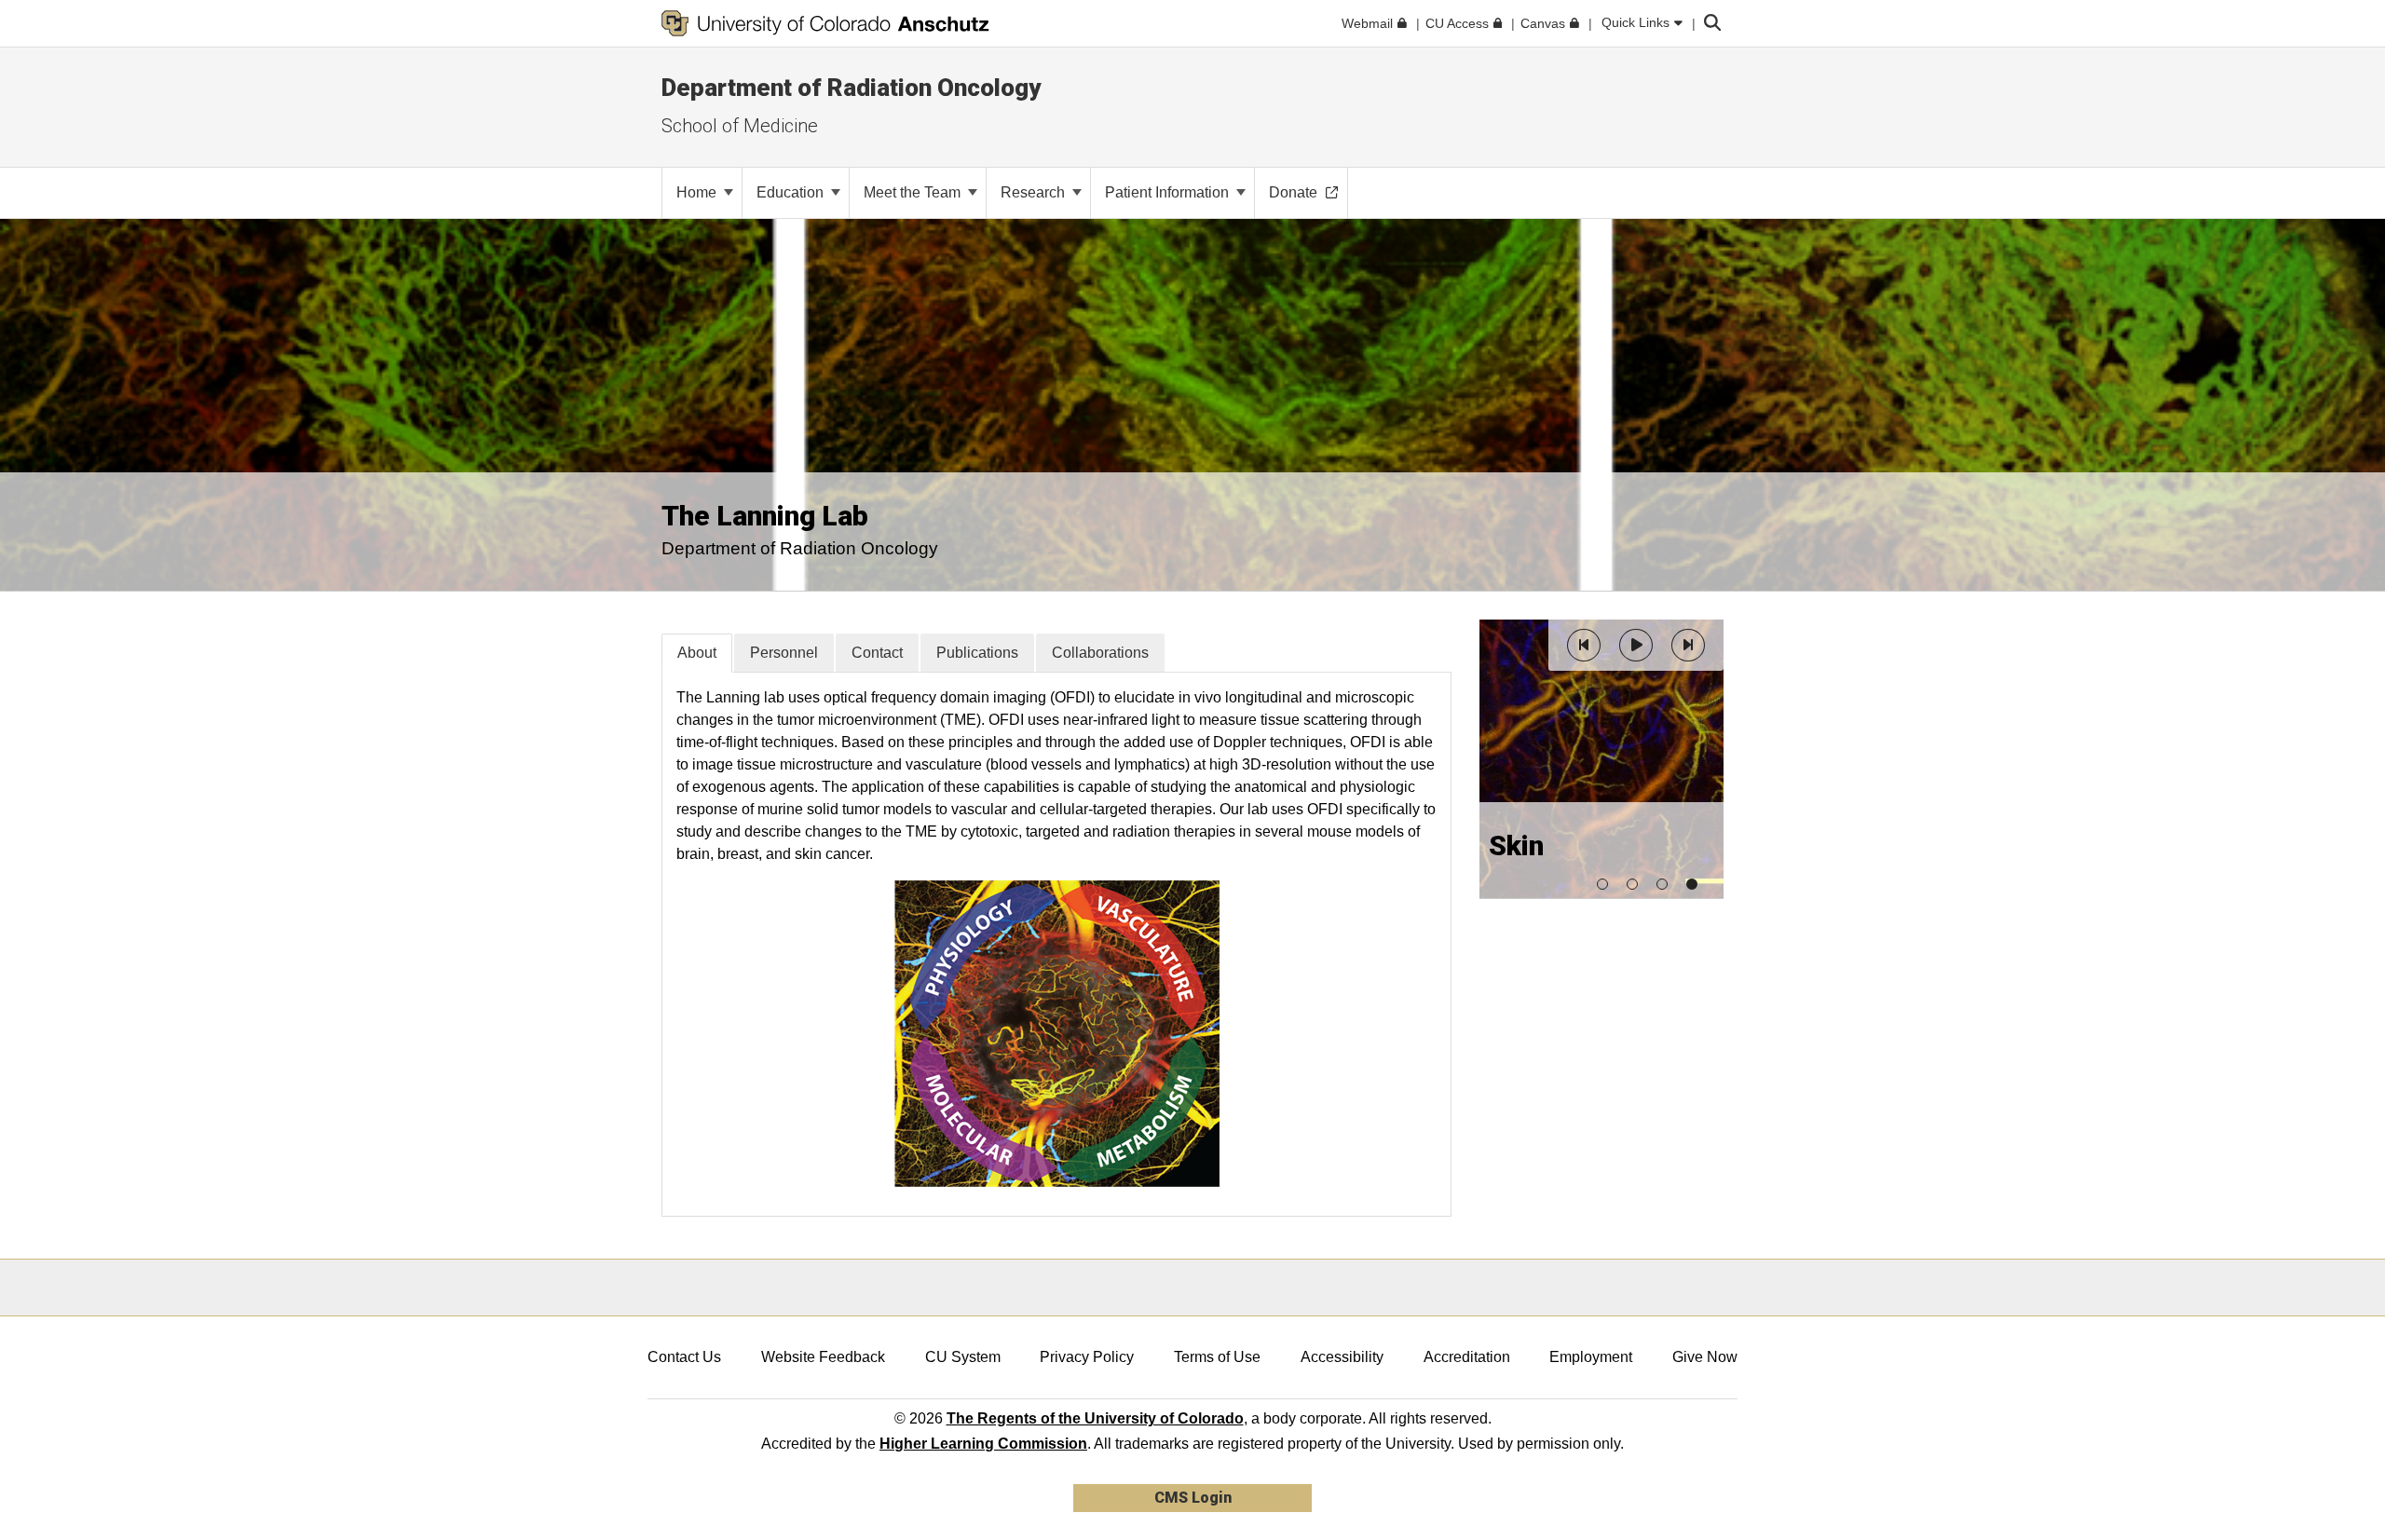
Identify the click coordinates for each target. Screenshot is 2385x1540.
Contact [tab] (877, 653)
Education (792, 192)
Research (1035, 192)
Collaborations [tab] (1100, 653)
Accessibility (1342, 1357)
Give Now (1705, 1357)
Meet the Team (914, 192)
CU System (963, 1357)
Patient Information (1169, 192)
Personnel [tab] (784, 653)
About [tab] (697, 653)
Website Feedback (823, 1357)
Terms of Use (1217, 1357)
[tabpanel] (1056, 944)
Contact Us (684, 1357)
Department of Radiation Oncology (851, 88)
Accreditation (1467, 1357)
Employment (1591, 1357)
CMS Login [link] (1193, 1498)
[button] (1584, 645)
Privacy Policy (1087, 1357)
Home (698, 192)
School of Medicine (740, 126)
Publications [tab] (977, 653)
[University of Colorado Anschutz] (825, 23)
